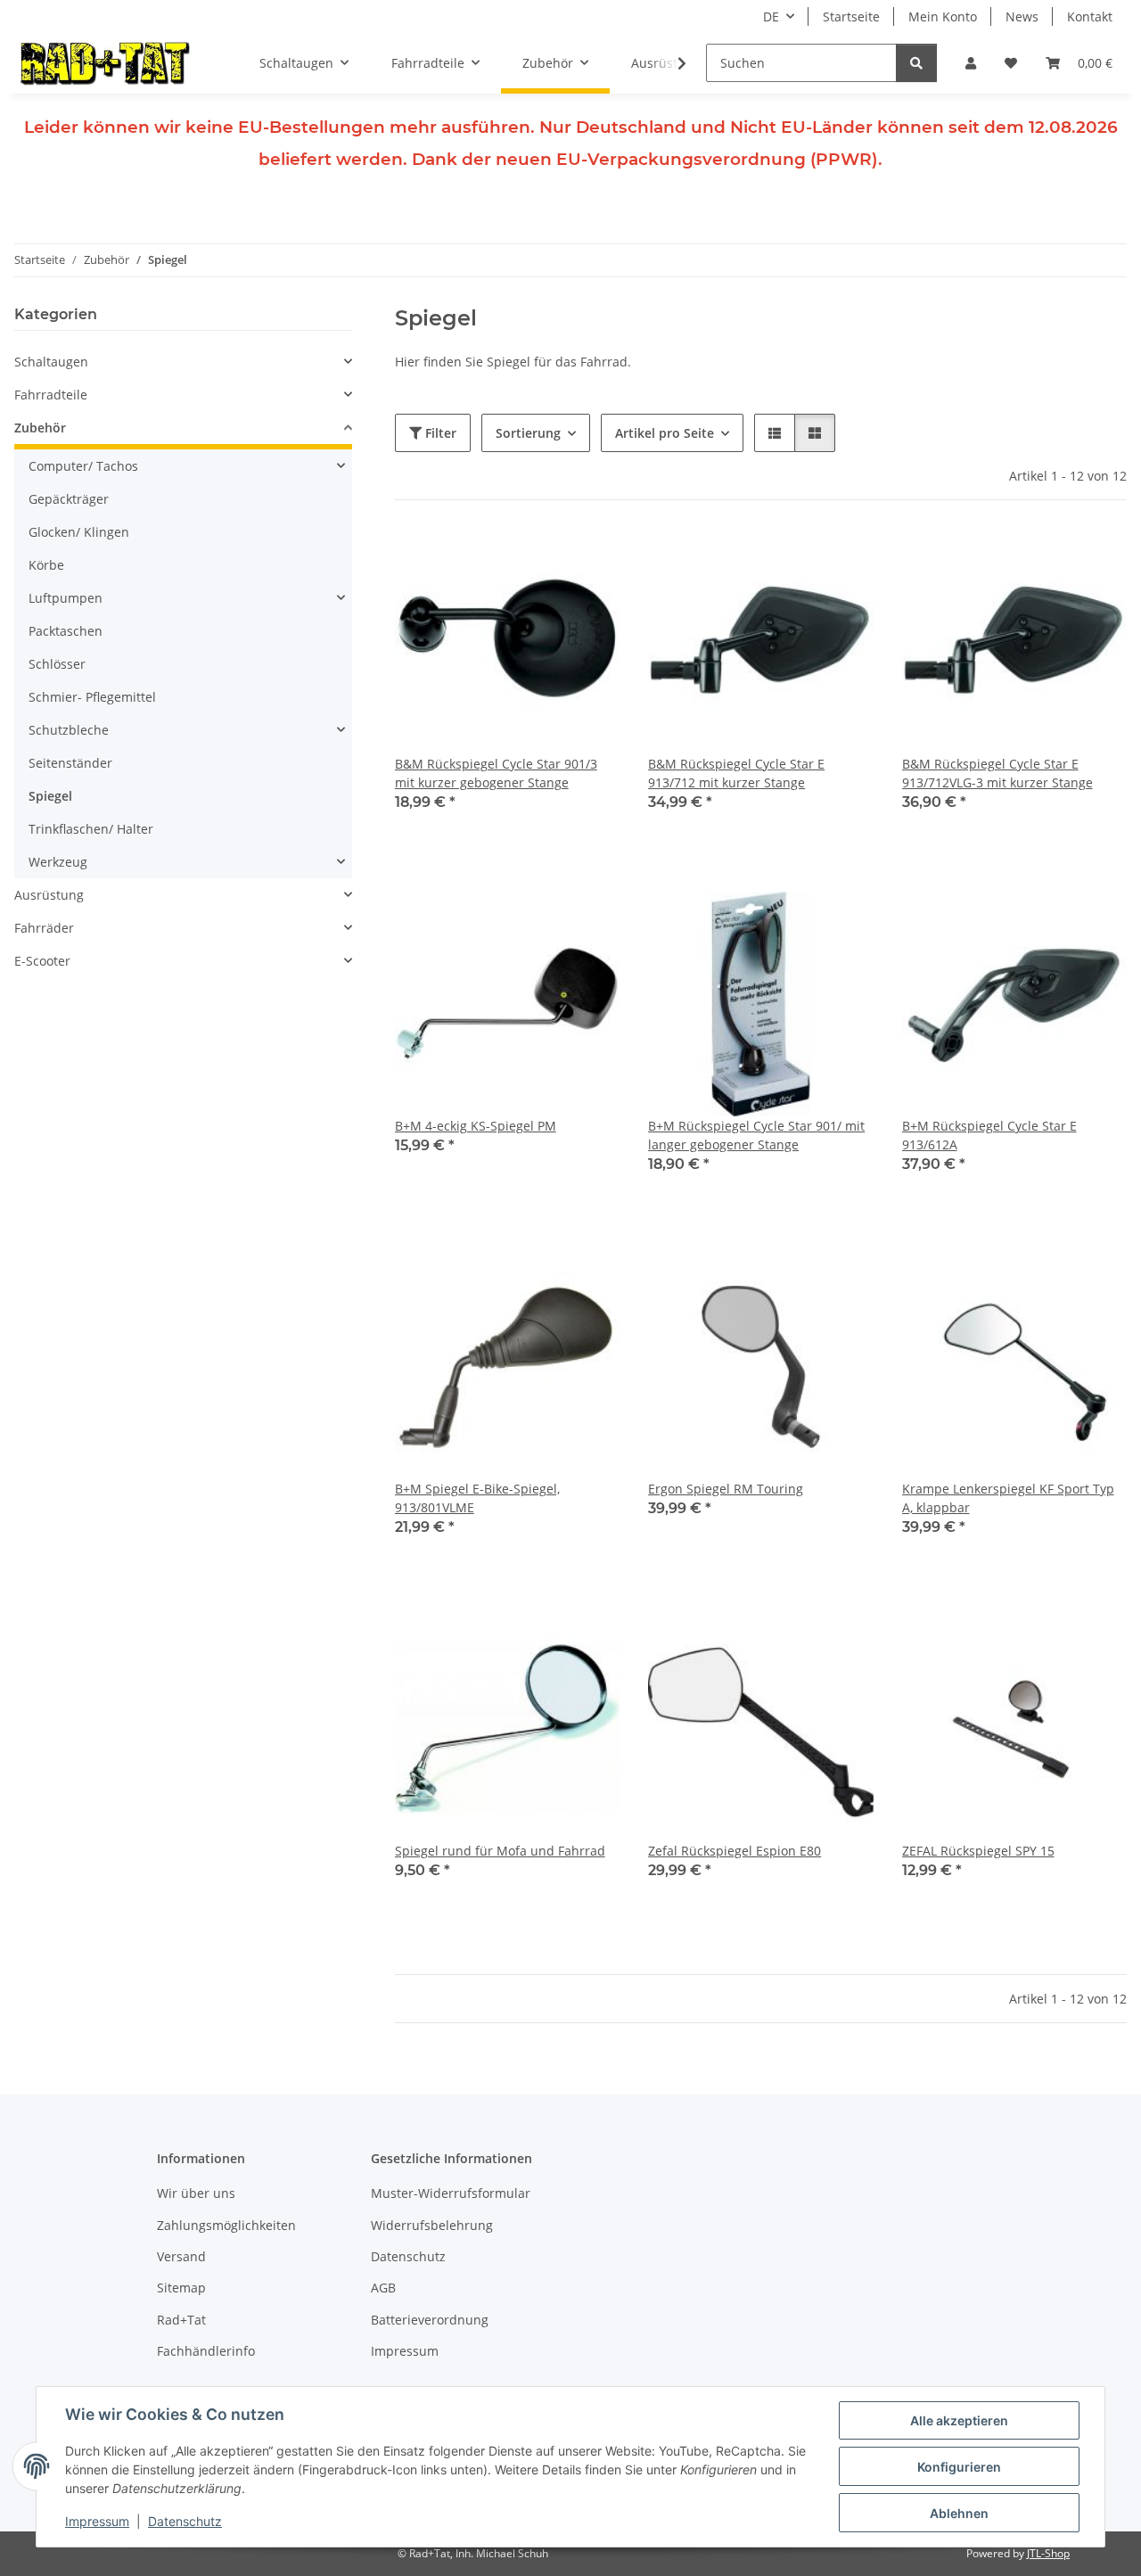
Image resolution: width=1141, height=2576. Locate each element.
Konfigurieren (959, 2467)
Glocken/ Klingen (79, 532)
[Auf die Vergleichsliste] (543, 559)
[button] (971, 63)
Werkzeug (58, 862)
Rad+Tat (181, 2320)
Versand (181, 2256)
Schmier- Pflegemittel (92, 697)
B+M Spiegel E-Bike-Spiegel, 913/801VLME (477, 1498)
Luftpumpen (66, 598)
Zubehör (40, 428)
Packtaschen (66, 631)
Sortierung (528, 433)
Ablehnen (959, 2513)
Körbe (46, 565)
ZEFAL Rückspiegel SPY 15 (978, 1851)
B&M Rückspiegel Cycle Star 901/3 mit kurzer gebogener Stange (496, 773)
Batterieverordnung (430, 2320)
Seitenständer (70, 763)
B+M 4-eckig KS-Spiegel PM (476, 1126)
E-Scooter (42, 961)
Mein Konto (943, 16)
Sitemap (181, 2288)
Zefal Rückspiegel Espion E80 (735, 1851)
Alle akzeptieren (959, 2420)
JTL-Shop (1048, 2553)
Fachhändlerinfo (206, 2351)
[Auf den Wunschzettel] (589, 559)
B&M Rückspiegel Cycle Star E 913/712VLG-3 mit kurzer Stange (997, 773)
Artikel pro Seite (665, 433)
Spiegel (50, 796)
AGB (383, 2288)
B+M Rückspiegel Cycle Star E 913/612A (989, 1135)
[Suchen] (916, 63)
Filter (439, 433)
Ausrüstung (49, 895)
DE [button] (771, 16)
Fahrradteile (51, 395)
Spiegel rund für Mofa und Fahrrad (500, 1851)
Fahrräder (44, 928)
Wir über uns (196, 2193)
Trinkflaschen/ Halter (91, 829)
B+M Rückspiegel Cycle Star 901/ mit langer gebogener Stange (756, 1135)
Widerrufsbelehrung (432, 2225)
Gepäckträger (69, 499)
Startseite (851, 16)
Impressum (97, 2521)
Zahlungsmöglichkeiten (226, 2225)
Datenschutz (185, 2521)
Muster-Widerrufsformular (451, 2193)
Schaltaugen (51, 362)
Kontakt (1090, 16)
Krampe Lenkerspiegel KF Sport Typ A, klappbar (1008, 1498)
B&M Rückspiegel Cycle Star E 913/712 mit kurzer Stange (736, 773)
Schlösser (57, 664)
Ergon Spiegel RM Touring (726, 1489)
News (1022, 16)
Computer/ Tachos (83, 466)
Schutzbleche (69, 730)
